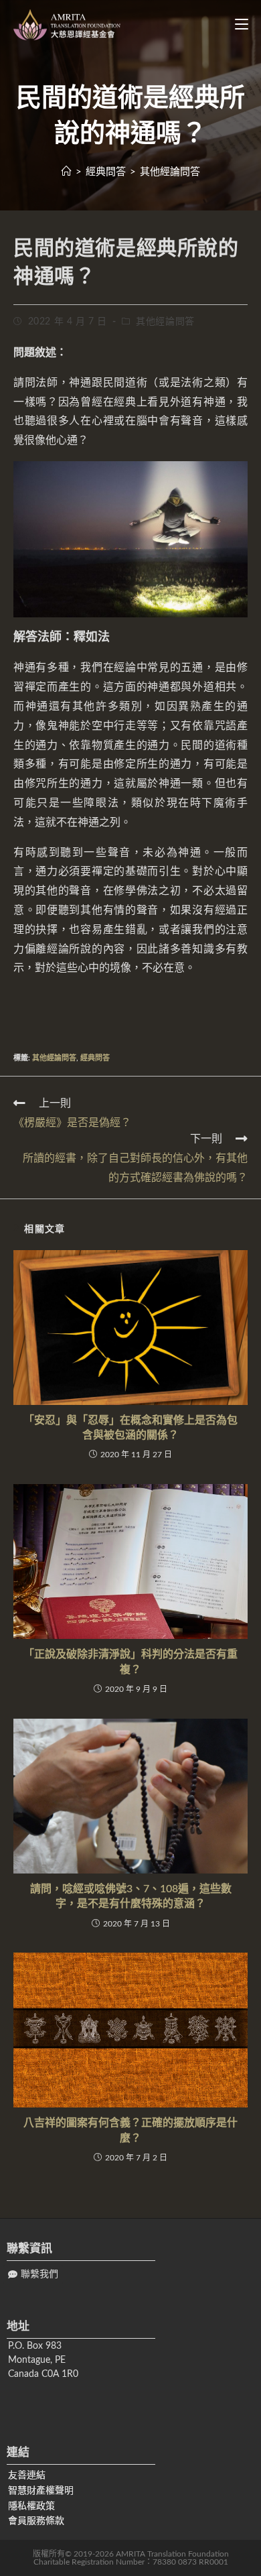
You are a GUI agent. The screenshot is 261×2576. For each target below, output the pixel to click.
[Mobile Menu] (237, 25)
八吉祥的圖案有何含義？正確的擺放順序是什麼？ (130, 2130)
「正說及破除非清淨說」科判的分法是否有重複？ (130, 1662)
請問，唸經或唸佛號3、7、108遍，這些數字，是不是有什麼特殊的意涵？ (131, 1896)
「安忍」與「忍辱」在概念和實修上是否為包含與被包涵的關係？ (130, 1428)
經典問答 (95, 1058)
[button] (33, 2275)
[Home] (67, 172)
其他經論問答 (165, 322)
